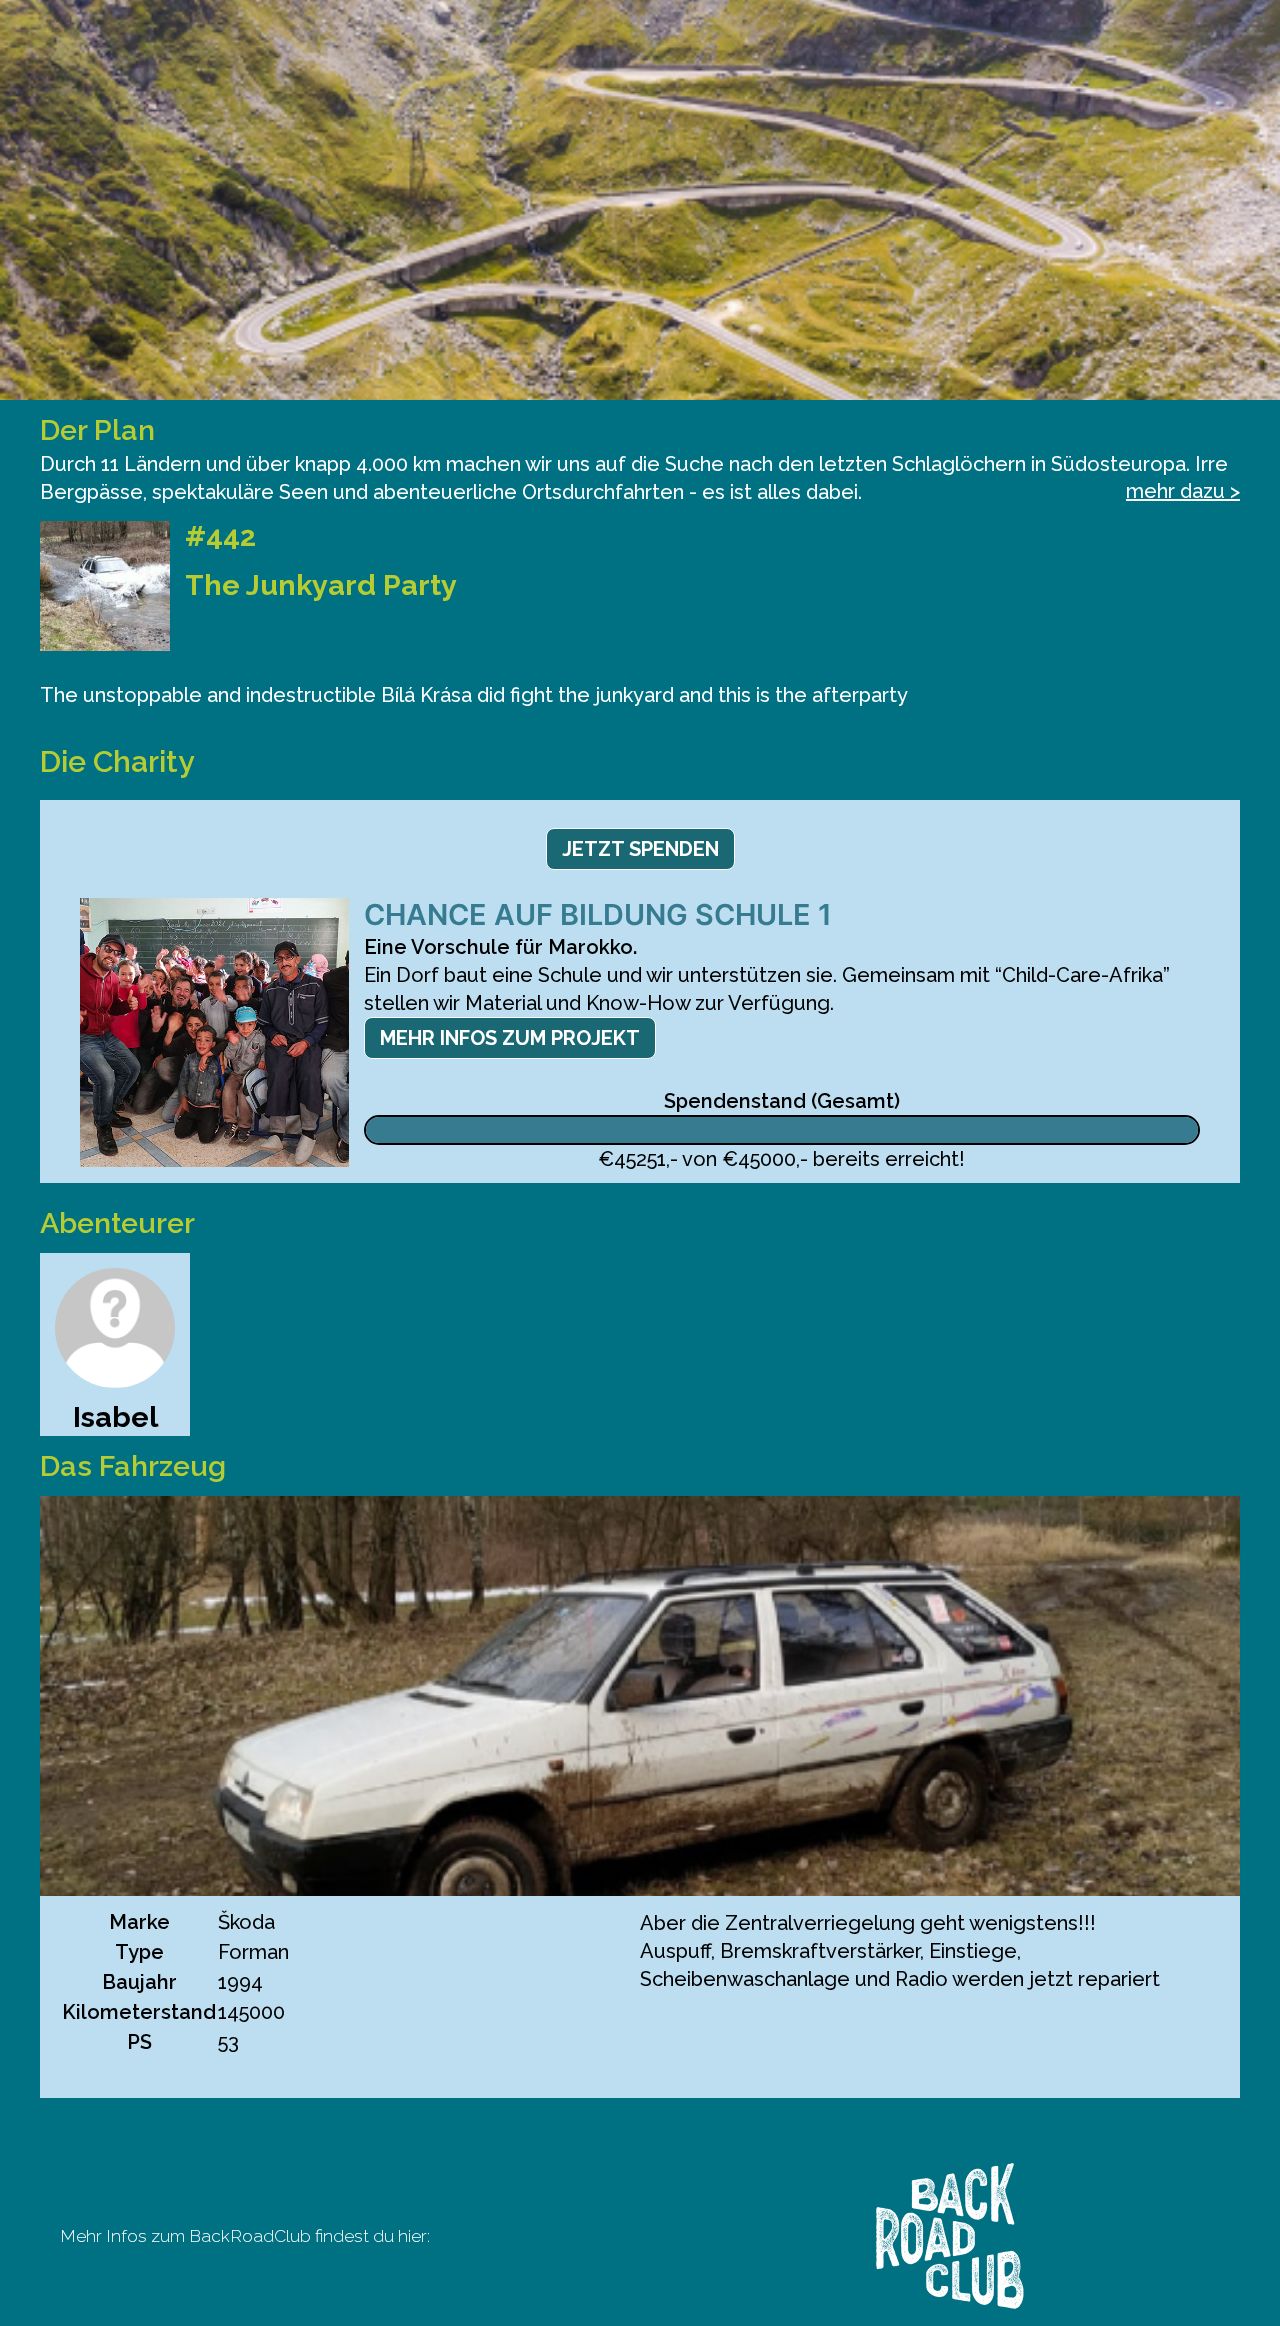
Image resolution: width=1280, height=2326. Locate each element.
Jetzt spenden (640, 849)
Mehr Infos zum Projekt (510, 1038)
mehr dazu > (1183, 491)
